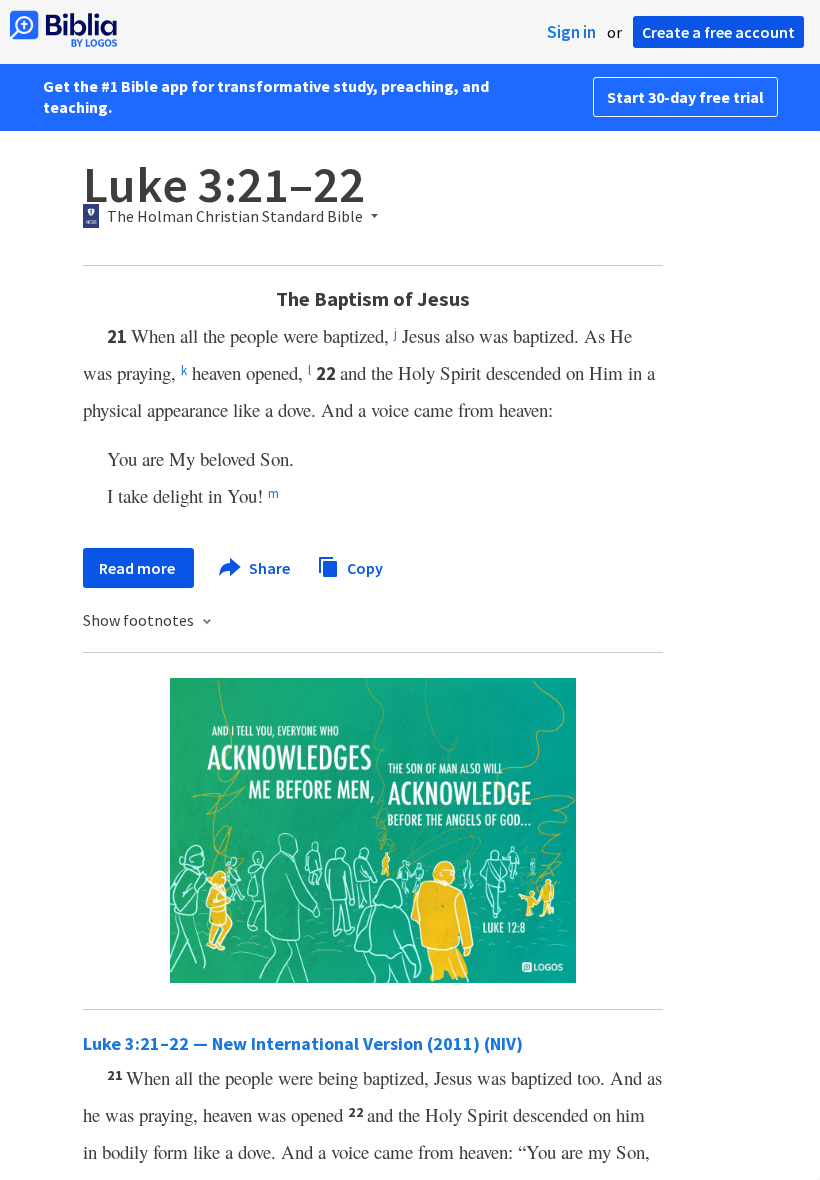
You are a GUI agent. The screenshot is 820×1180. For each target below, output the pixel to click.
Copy (363, 567)
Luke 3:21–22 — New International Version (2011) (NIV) (303, 1043)
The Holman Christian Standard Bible (235, 217)
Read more (138, 568)
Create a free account (718, 32)
